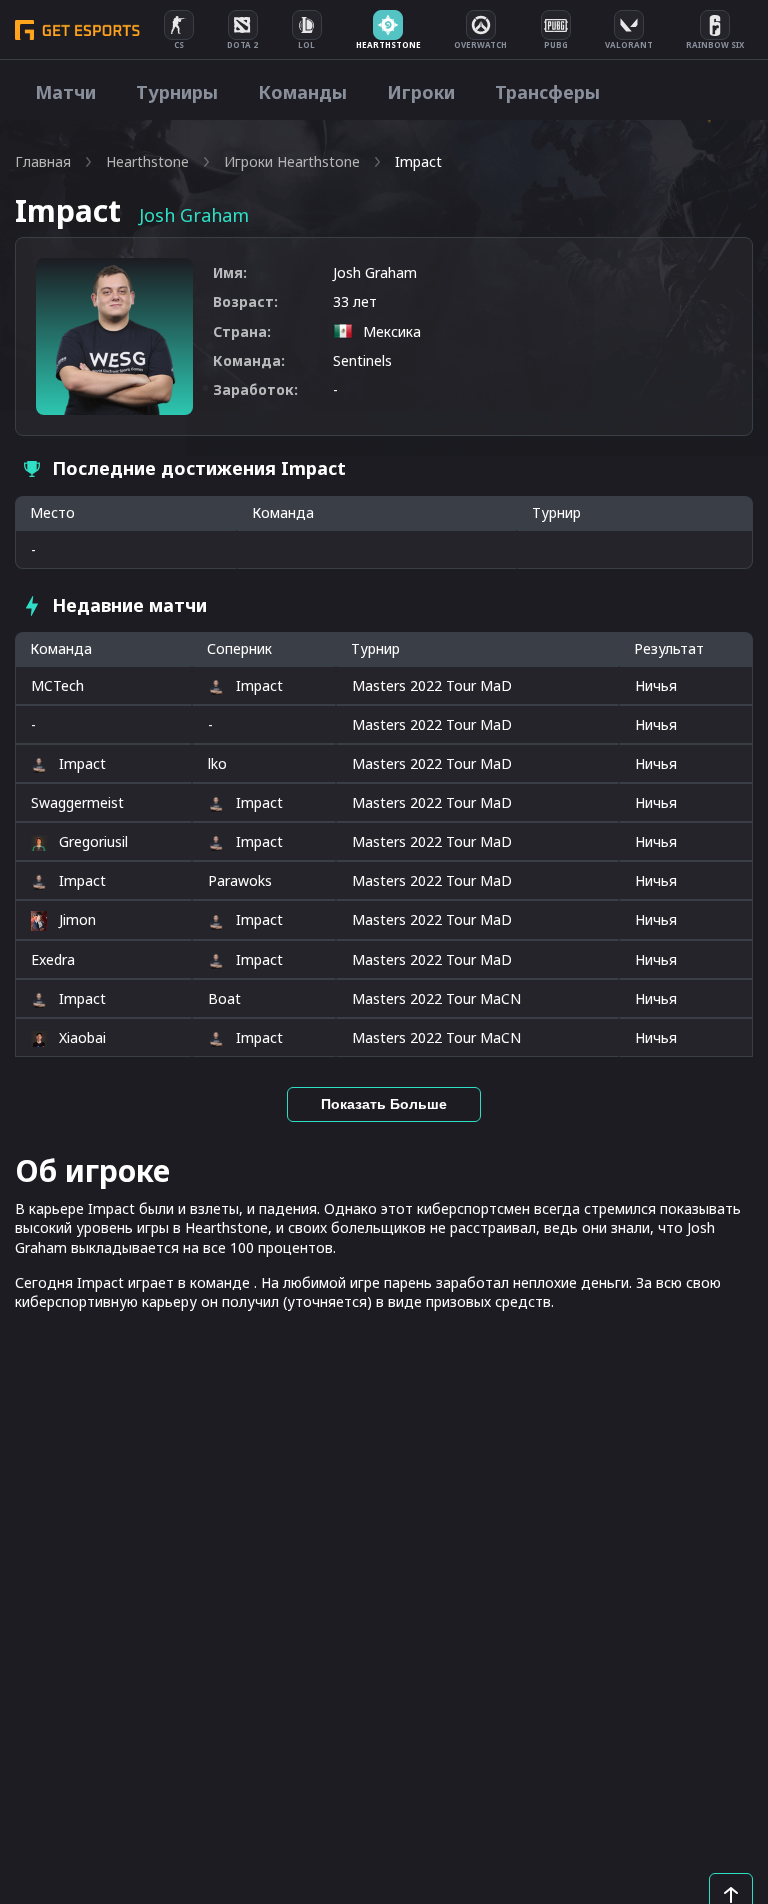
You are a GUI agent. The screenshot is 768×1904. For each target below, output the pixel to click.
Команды (302, 92)
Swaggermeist (77, 802)
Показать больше (384, 1104)
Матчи (65, 92)
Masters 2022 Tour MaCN (436, 998)
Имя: (230, 272)
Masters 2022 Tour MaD (432, 685)
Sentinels (362, 360)
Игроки (421, 92)
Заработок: (255, 389)
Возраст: (245, 301)
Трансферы (547, 92)
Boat (224, 998)
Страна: (242, 331)
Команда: (249, 360)
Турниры (177, 92)
